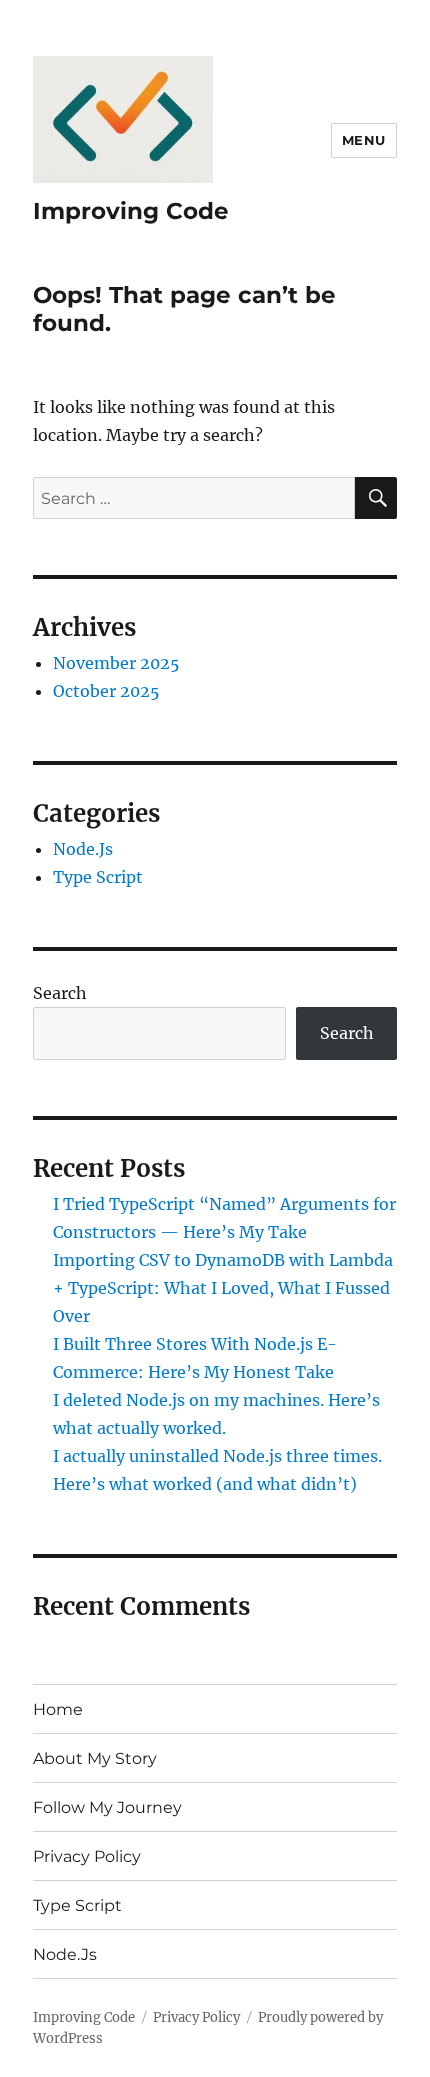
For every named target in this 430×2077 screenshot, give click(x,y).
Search (60, 993)
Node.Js (83, 849)
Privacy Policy (87, 1856)
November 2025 (116, 663)
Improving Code (131, 211)
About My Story (95, 1758)
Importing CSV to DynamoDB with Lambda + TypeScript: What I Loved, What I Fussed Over (223, 1288)
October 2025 (106, 691)
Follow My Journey (107, 1807)
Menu (364, 140)
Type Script (98, 877)
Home (58, 1709)
